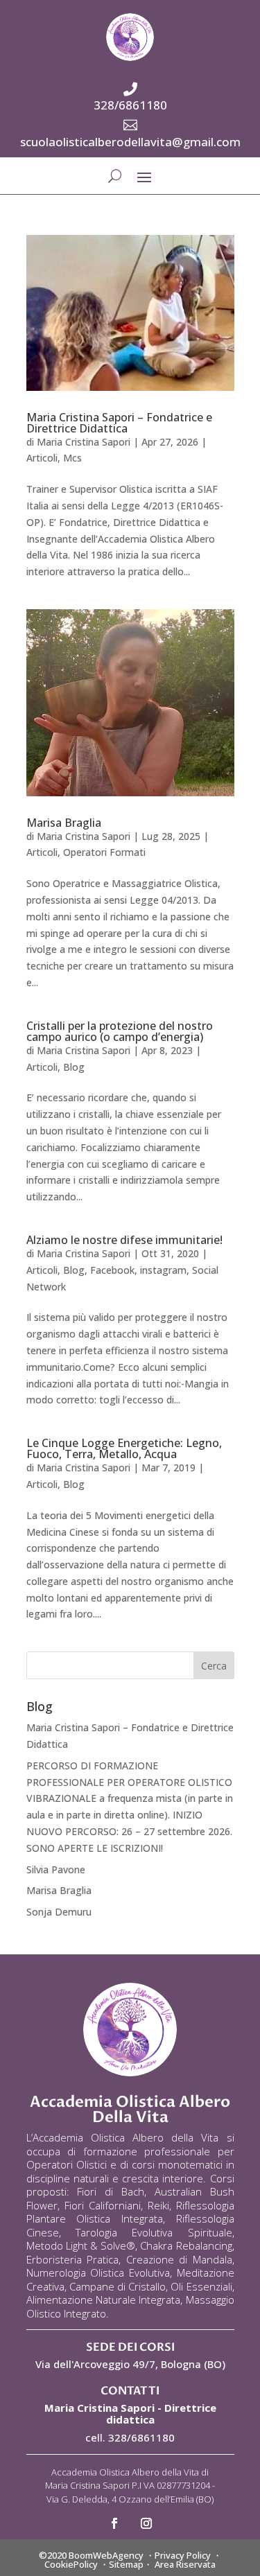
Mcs (72, 458)
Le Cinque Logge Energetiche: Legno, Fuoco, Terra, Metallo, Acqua (124, 1448)
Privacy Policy (183, 2555)
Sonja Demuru (59, 1912)
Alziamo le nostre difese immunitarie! (124, 1240)
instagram (163, 1270)
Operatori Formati (104, 852)
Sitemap (126, 2564)
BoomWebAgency (106, 2555)
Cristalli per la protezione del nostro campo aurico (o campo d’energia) (120, 1031)
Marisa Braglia (64, 823)
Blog (74, 1067)
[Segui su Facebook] (114, 2523)
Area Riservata (185, 2564)
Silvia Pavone (56, 1869)
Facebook (112, 1270)
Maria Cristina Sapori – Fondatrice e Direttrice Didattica (119, 423)
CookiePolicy (71, 2564)
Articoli (42, 458)
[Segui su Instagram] (146, 2523)
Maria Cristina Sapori (84, 442)
